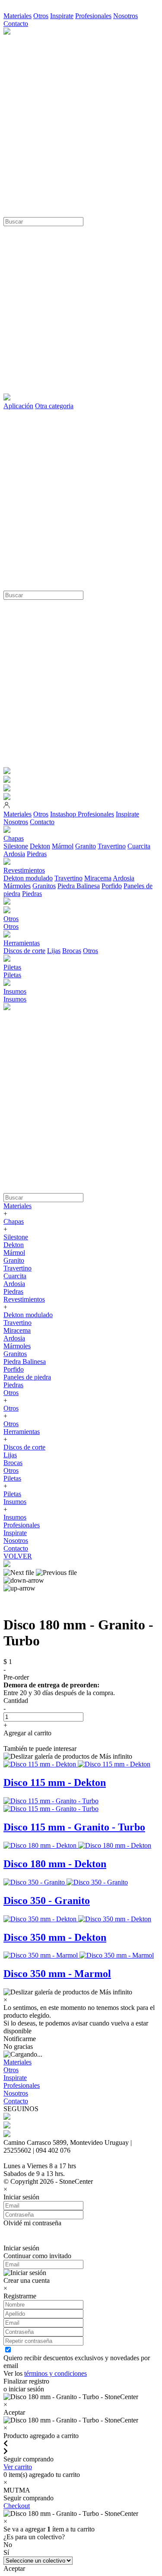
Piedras (37, 854)
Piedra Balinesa (79, 886)
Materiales (17, 16)
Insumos (15, 999)
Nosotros (125, 16)
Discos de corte (24, 951)
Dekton (40, 846)
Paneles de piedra (27, 1377)
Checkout (17, 2506)
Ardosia (14, 854)
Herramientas (22, 1432)
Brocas (72, 951)
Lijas (54, 951)
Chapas (14, 1221)
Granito (86, 846)
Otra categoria (54, 406)
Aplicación (18, 406)
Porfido (112, 886)
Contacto (16, 24)
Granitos (44, 886)
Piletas (12, 975)
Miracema (98, 878)
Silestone (16, 846)
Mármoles (17, 886)
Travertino (112, 846)
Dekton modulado (28, 878)
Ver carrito (18, 2467)
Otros (41, 16)
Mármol (63, 846)
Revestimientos (24, 1299)
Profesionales (93, 16)
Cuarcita (139, 846)
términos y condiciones (56, 2373)
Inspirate (62, 16)
